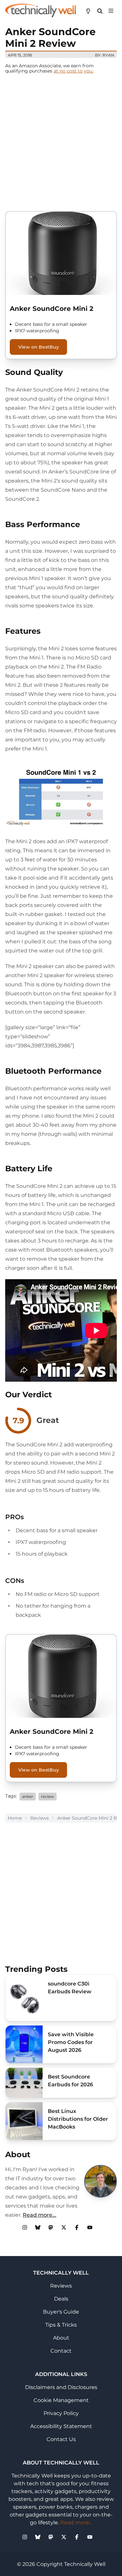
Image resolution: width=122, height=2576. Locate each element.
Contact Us (61, 2439)
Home (15, 1818)
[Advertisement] (61, 142)
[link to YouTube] (90, 2227)
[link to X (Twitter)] (64, 2227)
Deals (61, 2299)
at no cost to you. (74, 71)
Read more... (40, 2215)
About (61, 2338)
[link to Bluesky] (38, 2227)
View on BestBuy (39, 347)
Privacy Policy (61, 2413)
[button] (111, 10)
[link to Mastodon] (51, 2227)
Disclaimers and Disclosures (61, 2387)
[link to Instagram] (25, 2227)
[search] (100, 10)
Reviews (40, 1818)
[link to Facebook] (77, 2227)
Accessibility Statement (61, 2426)
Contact (61, 2351)
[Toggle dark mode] (88, 10)
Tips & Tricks (61, 2325)
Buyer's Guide (61, 2312)
